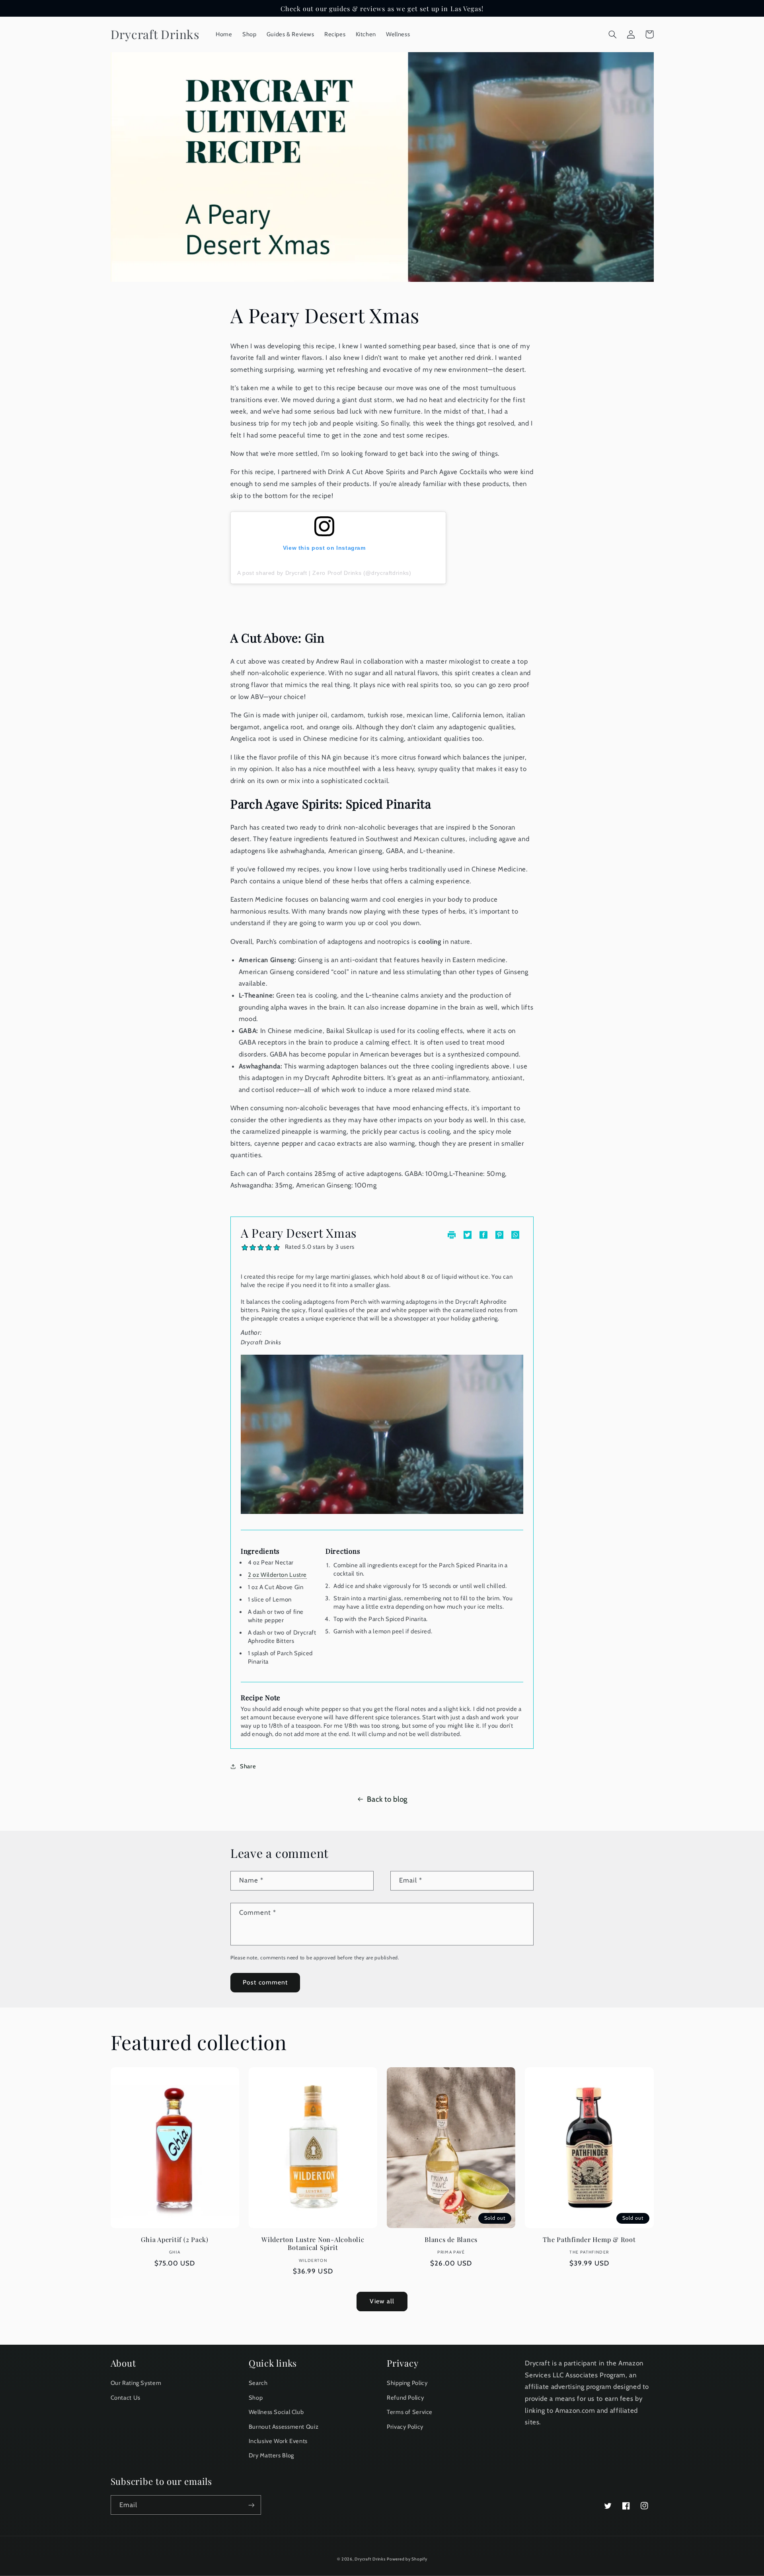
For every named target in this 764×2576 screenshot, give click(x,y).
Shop (256, 2398)
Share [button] (248, 1766)
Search (258, 2383)
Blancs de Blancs (451, 2239)
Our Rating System (136, 2383)
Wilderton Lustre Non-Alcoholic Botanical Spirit (313, 2243)
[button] (613, 34)
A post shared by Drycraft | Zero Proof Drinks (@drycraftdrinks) (324, 573)
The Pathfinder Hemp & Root (589, 2239)
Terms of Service (410, 2412)
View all (382, 2301)
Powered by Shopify (407, 2559)
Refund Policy (405, 2398)
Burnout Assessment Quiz (284, 2427)
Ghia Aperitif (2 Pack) (175, 2239)
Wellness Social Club (276, 2412)
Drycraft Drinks (370, 2559)
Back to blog (387, 1799)
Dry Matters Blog (271, 2455)
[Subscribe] (251, 2505)
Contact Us (126, 2398)
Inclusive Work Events (278, 2441)
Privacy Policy (405, 2427)
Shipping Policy (407, 2383)
